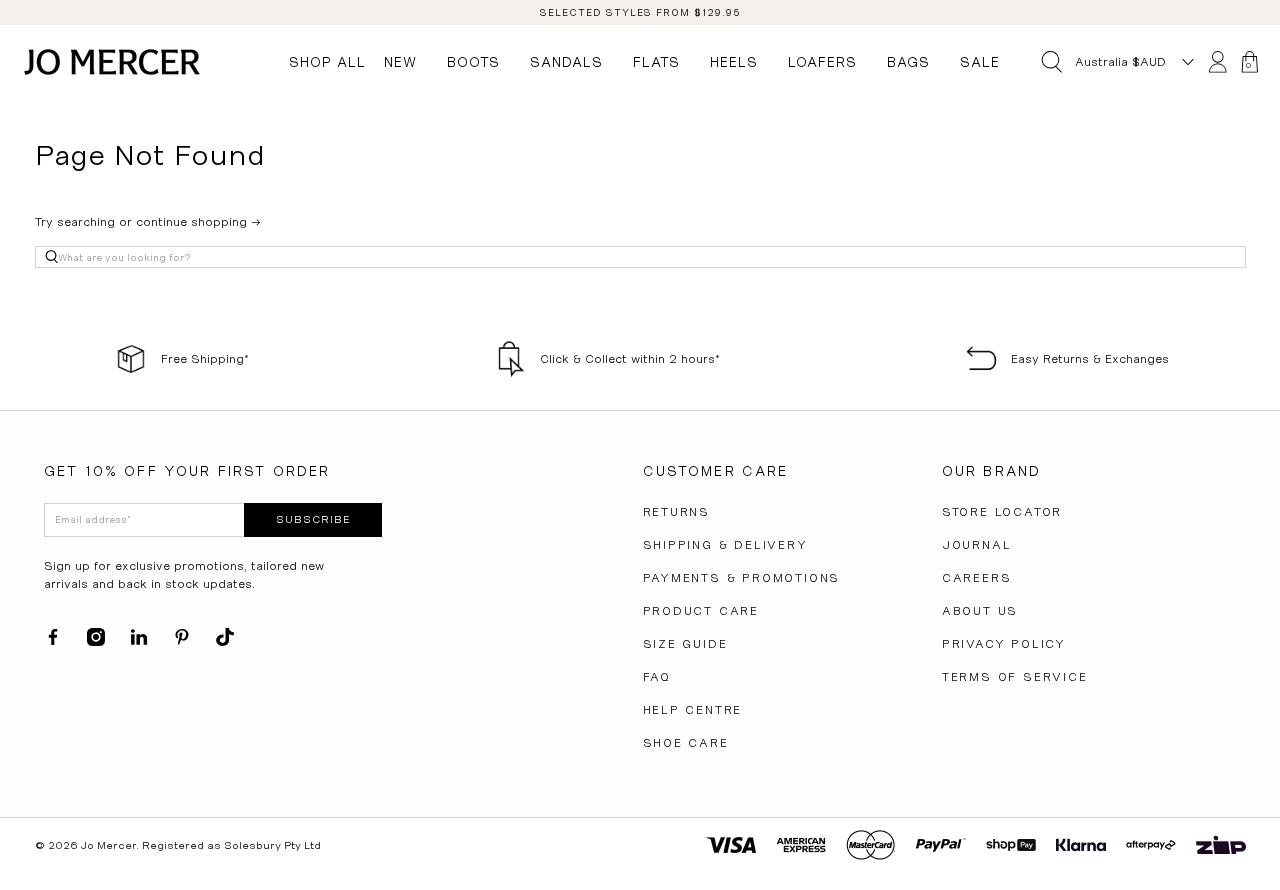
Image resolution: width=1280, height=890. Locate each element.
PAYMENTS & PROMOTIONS (742, 578)
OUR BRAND (991, 471)
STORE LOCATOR (1002, 512)
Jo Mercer (108, 845)
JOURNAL (977, 545)
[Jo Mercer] (112, 62)
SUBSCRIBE (313, 519)
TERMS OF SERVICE (1015, 677)
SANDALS (566, 62)
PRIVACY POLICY (1004, 644)
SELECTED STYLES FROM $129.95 (640, 12)
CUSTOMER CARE (716, 471)
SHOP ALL (327, 62)
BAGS (908, 62)
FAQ (657, 677)
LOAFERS (822, 62)
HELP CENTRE (693, 710)
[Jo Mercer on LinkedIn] (139, 642)
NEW (400, 62)
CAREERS (977, 578)
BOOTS (473, 62)
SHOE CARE (686, 743)
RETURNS (677, 512)
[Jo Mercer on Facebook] (53, 642)
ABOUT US (980, 611)
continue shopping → (198, 222)
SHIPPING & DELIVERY (725, 545)
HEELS (734, 62)
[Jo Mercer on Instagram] (96, 642)
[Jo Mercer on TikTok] (225, 642)
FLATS (656, 62)
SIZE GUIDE (685, 644)
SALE (980, 62)
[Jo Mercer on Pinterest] (182, 642)
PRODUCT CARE (701, 611)
